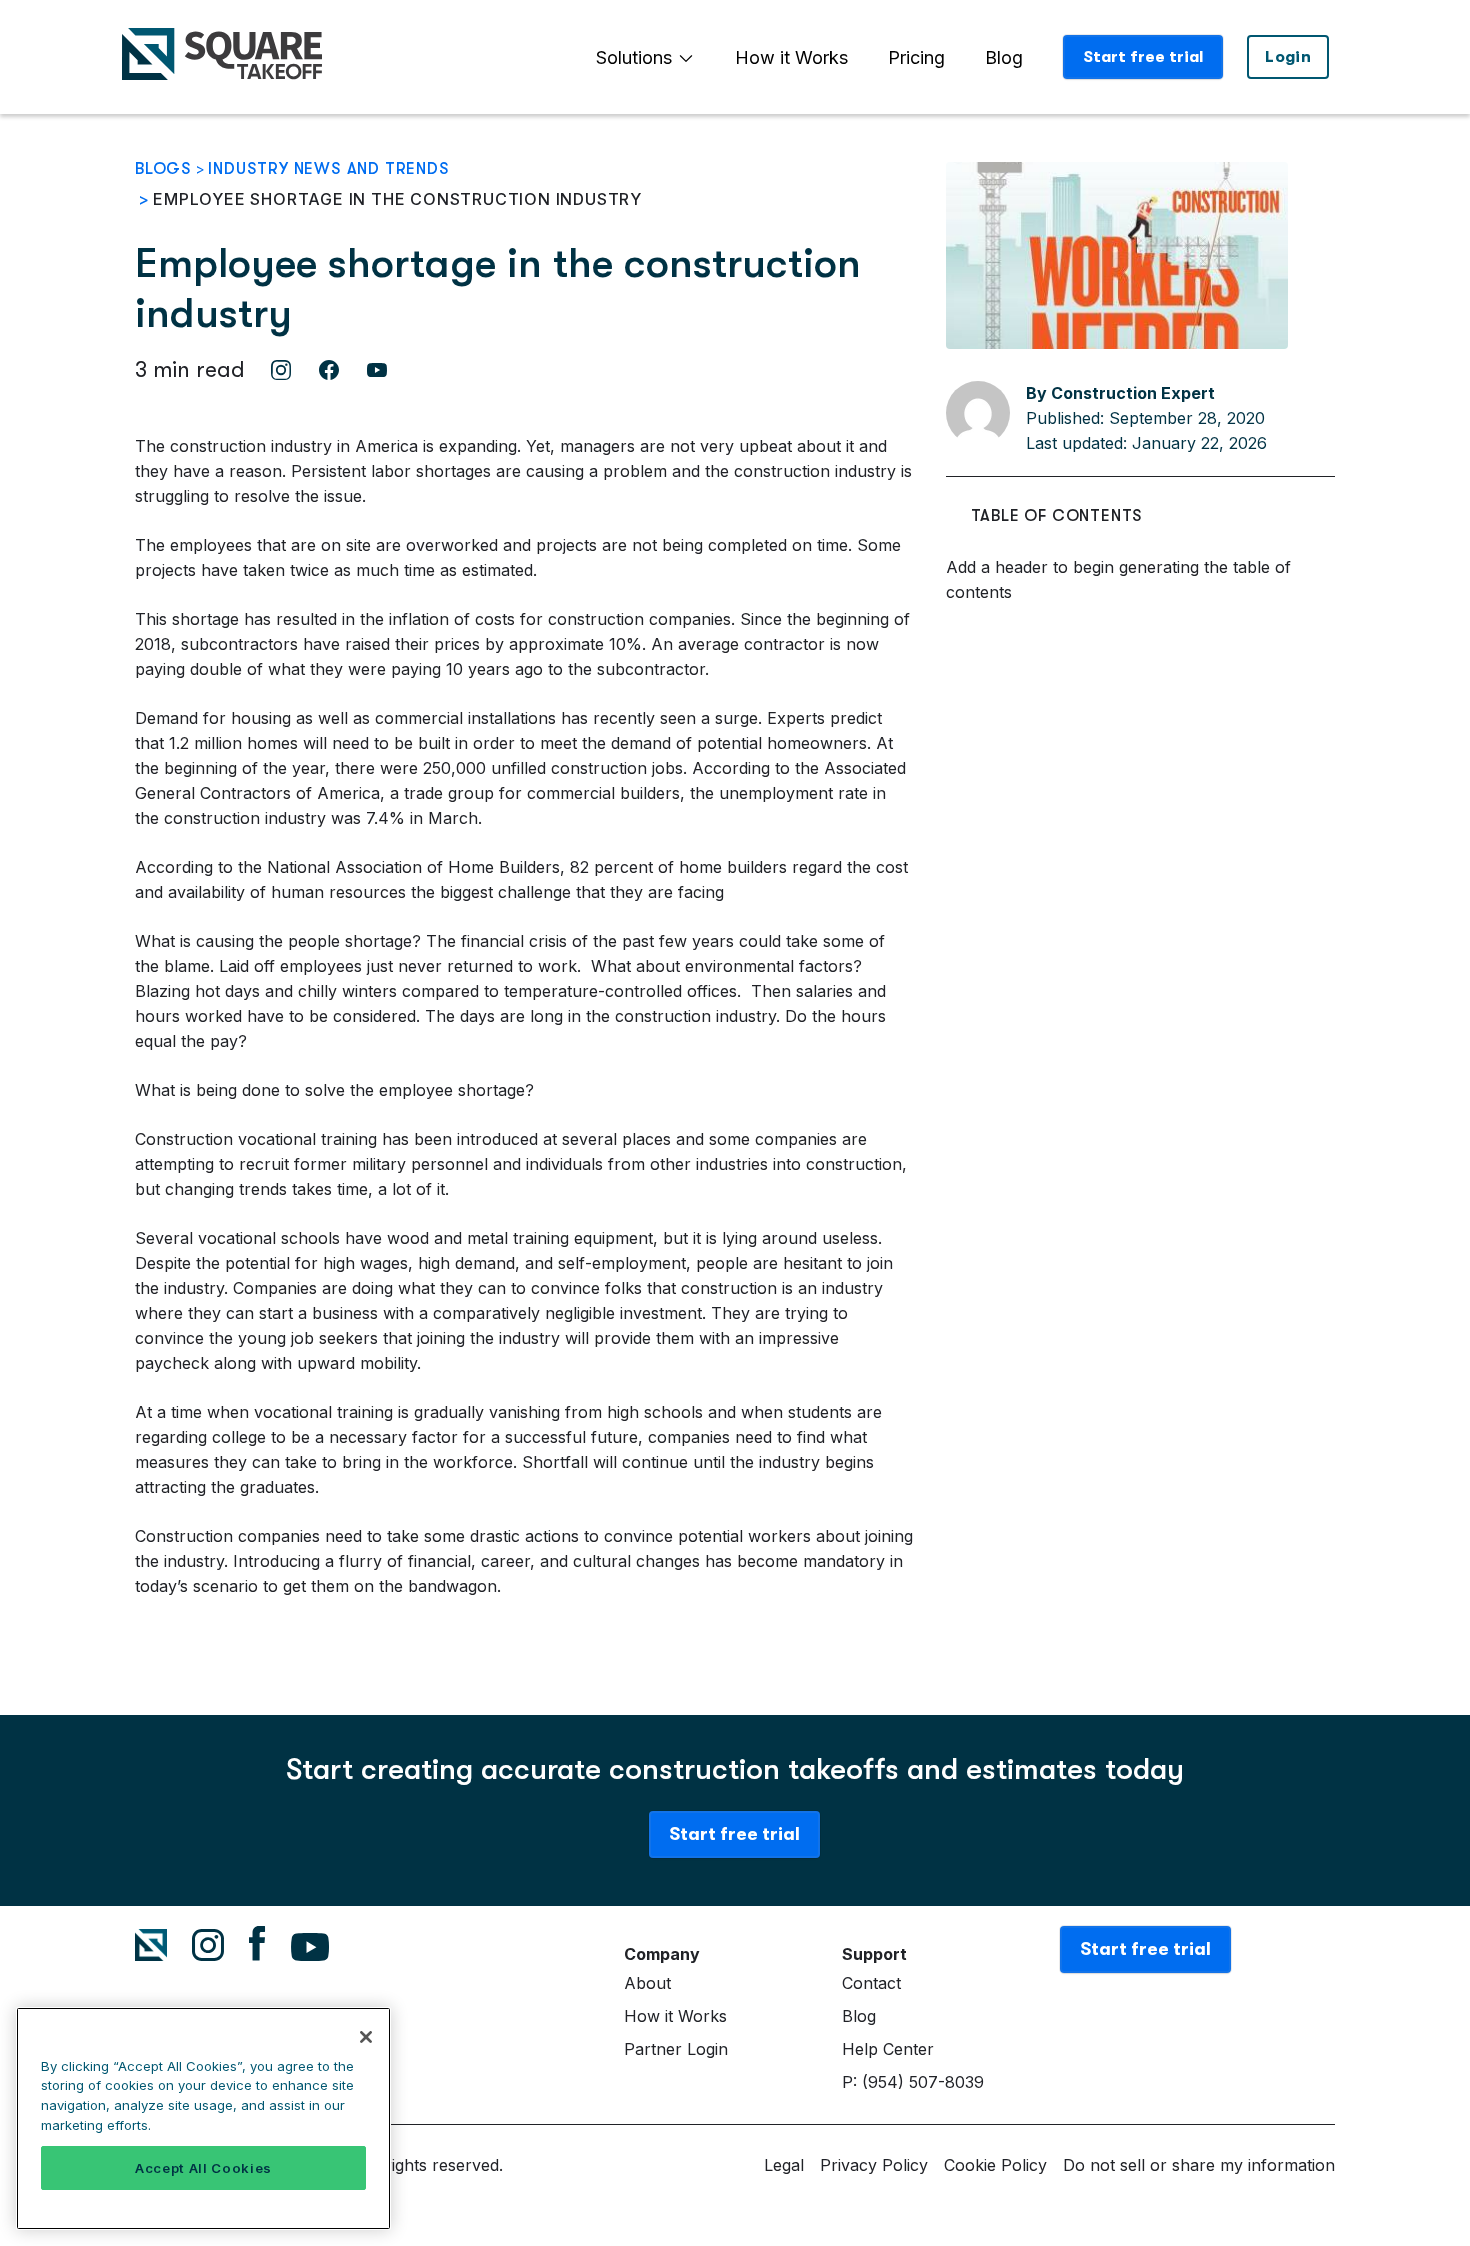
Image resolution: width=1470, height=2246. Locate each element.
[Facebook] (329, 370)
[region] (203, 2118)
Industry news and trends (328, 169)
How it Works (791, 57)
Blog (1004, 57)
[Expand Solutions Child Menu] (686, 58)
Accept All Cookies (203, 2168)
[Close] (366, 2037)
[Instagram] (281, 370)
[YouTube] (377, 370)
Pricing (916, 57)
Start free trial (1143, 57)
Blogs (163, 169)
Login (1288, 57)
